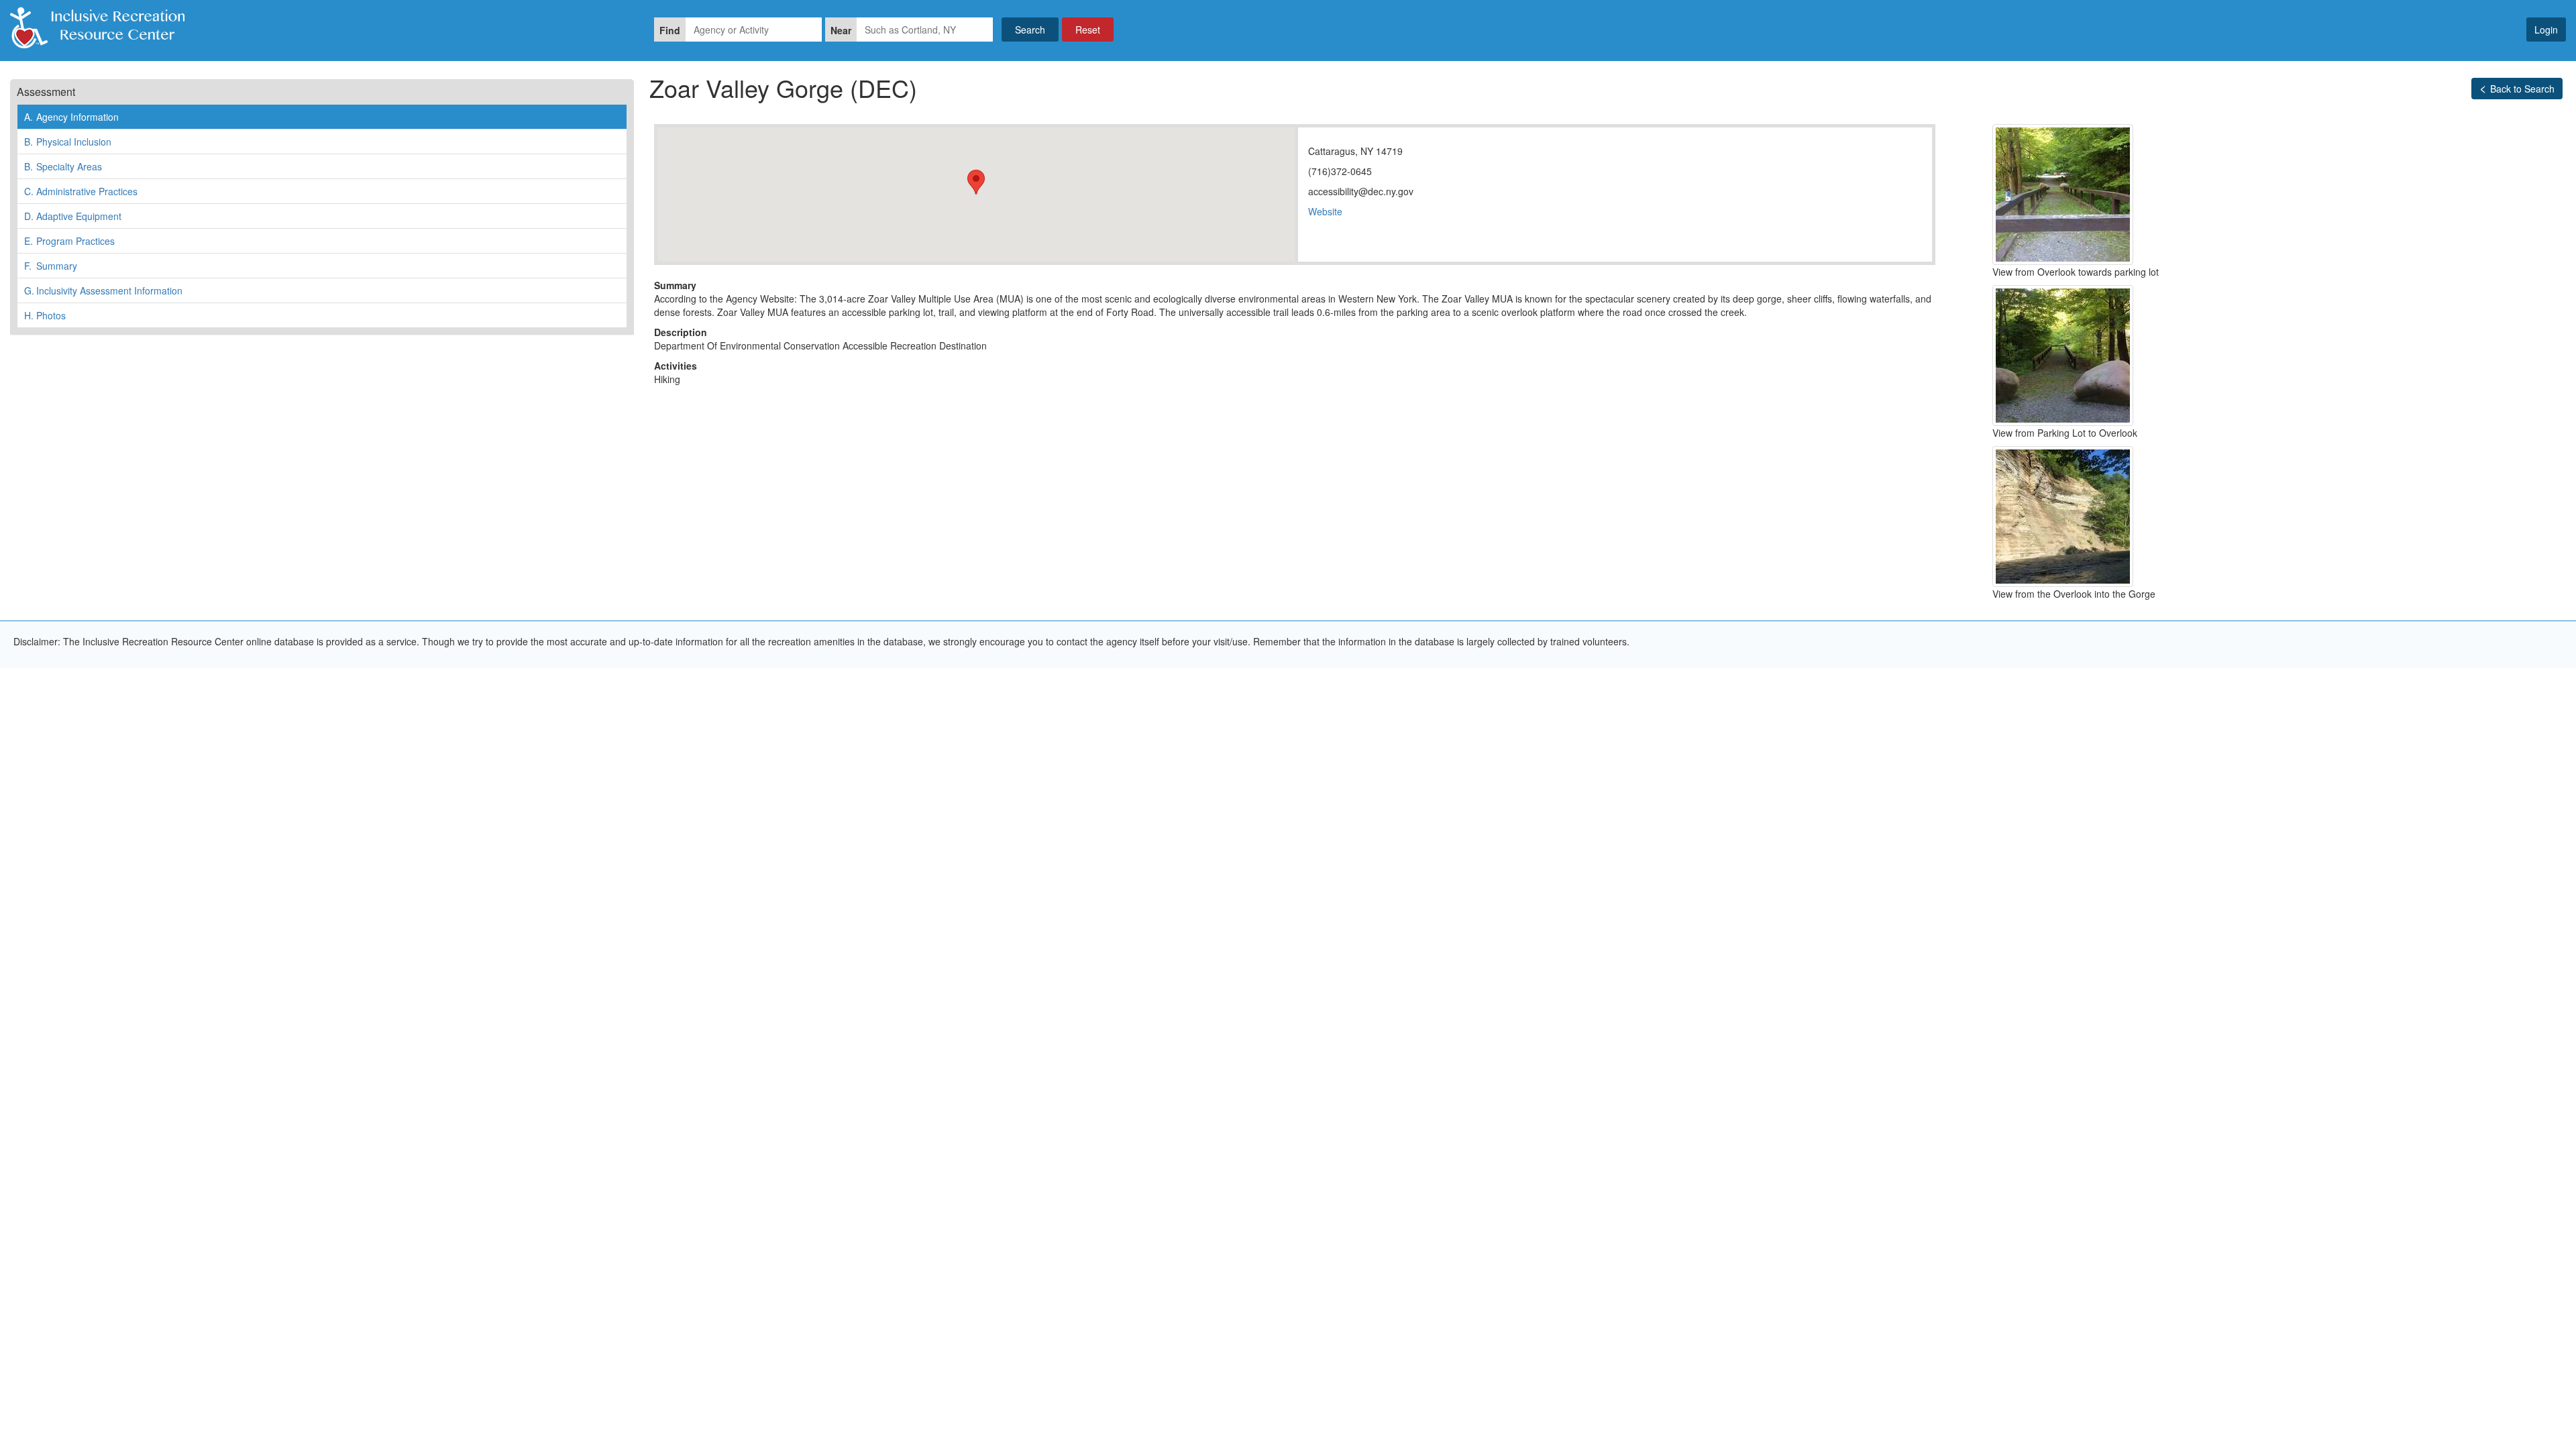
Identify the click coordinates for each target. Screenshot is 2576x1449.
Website (1325, 211)
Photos (45, 315)
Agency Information (71, 117)
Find (670, 30)
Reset (1088, 30)
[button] (976, 182)
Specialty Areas (63, 166)
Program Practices (69, 241)
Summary (51, 266)
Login (2546, 30)
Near (841, 30)
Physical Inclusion (68, 142)
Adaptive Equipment (73, 216)
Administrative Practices (81, 191)
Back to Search (2522, 89)
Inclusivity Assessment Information (103, 290)
